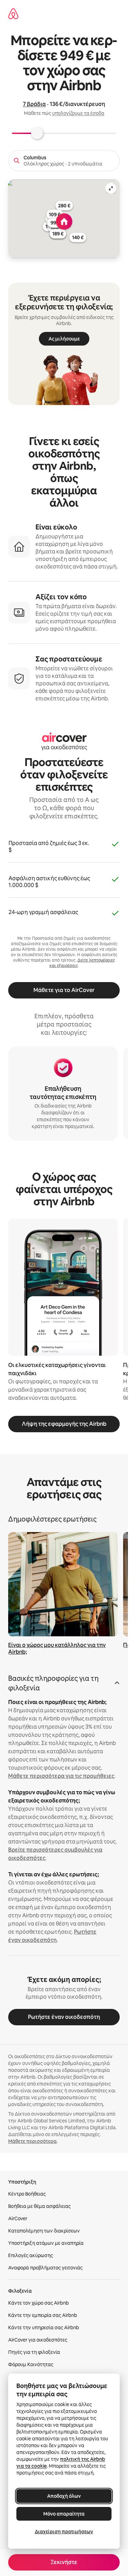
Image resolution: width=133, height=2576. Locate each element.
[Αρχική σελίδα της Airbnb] (13, 14)
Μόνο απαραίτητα (64, 2514)
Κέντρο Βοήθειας (27, 2194)
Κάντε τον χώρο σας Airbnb (39, 2303)
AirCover (18, 2218)
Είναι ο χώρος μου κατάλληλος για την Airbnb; (57, 1648)
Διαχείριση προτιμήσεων (64, 2532)
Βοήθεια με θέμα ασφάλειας (39, 2206)
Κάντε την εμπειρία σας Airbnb (43, 2315)
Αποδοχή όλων (64, 2496)
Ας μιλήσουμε (64, 339)
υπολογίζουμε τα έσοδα (78, 113)
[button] (64, 1685)
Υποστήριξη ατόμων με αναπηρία (46, 2243)
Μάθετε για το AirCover (64, 990)
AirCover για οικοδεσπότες (38, 2340)
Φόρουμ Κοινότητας (31, 2364)
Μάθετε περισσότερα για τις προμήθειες (61, 1776)
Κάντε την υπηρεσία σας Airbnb (44, 2327)
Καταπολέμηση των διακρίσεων (44, 2231)
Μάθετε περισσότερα (32, 2141)
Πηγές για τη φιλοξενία (34, 2352)
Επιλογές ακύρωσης (31, 2255)
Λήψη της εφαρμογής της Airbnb (64, 1424)
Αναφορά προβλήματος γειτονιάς (45, 2268)
